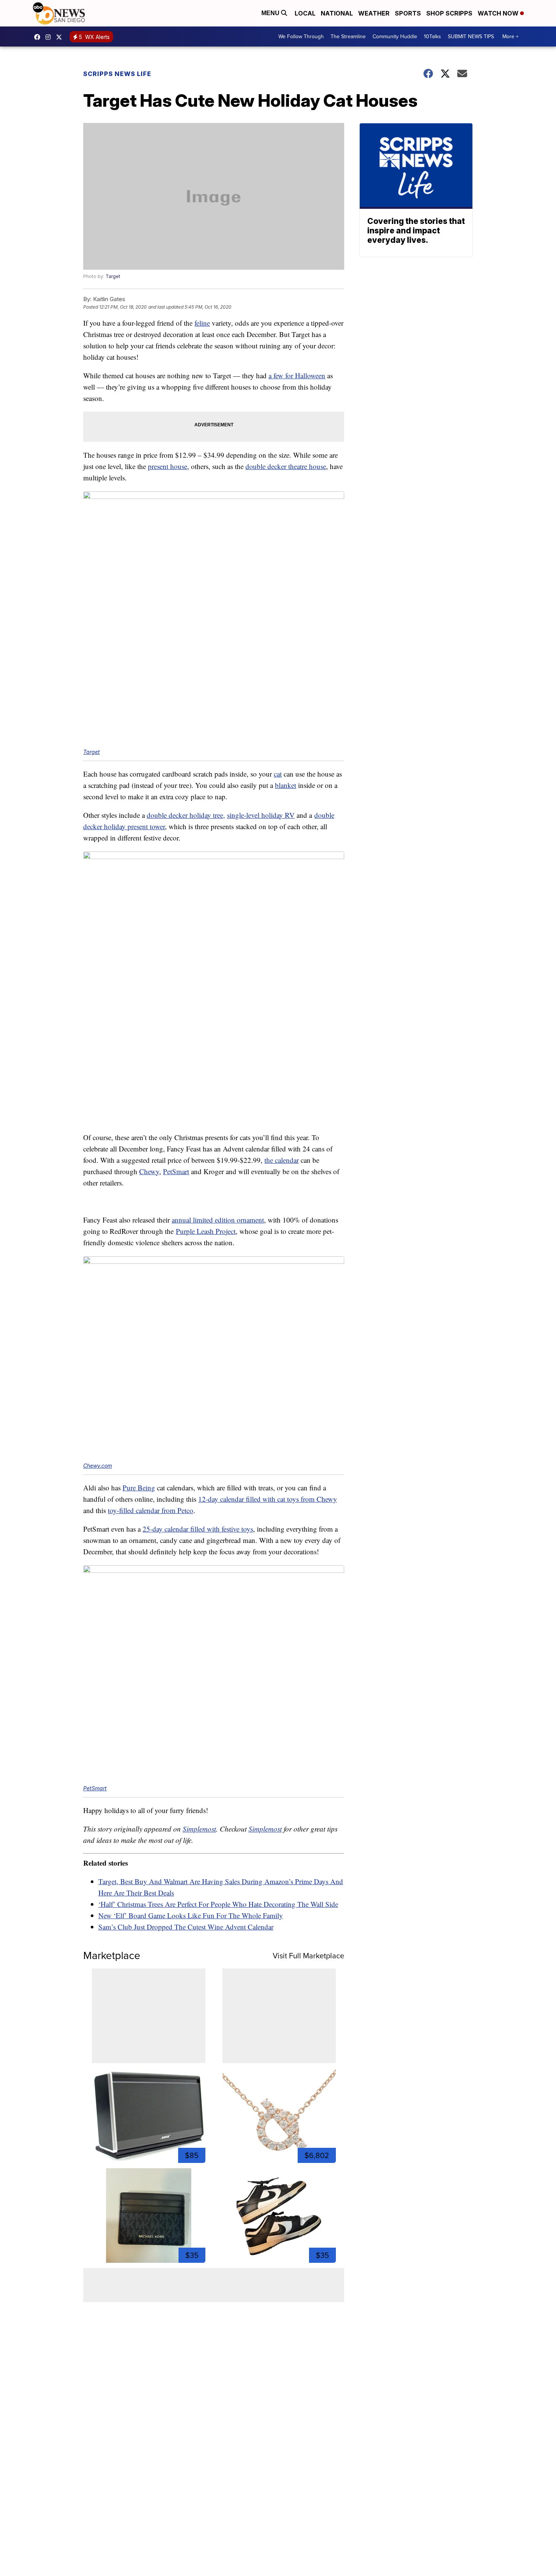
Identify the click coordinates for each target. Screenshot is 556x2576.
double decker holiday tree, (186, 815)
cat (278, 774)
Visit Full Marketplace (308, 1956)
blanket (286, 785)
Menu (271, 13)
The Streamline (348, 37)
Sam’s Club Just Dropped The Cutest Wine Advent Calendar (186, 1927)
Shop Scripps (449, 13)
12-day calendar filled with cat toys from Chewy (268, 1499)
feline (202, 323)
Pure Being (139, 1488)
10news (61, 37)
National (337, 13)
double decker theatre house (286, 466)
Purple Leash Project (206, 1231)
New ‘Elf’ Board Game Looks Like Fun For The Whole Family (191, 1915)
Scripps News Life (117, 74)
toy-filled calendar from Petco (151, 1510)
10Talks (433, 37)
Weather (374, 13)
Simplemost (199, 1829)
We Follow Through (301, 37)
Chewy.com (98, 1466)
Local (305, 13)
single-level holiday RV (261, 815)
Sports (408, 13)
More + (510, 37)
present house (168, 466)
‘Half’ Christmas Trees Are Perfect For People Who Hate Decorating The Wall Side (218, 1904)
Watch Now (499, 13)
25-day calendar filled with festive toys (198, 1529)
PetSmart (176, 1171)
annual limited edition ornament (218, 1220)
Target (113, 276)
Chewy (149, 1171)
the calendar (282, 1160)
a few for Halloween (297, 375)
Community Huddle (395, 37)
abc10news (39, 37)
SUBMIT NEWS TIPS (471, 37)
